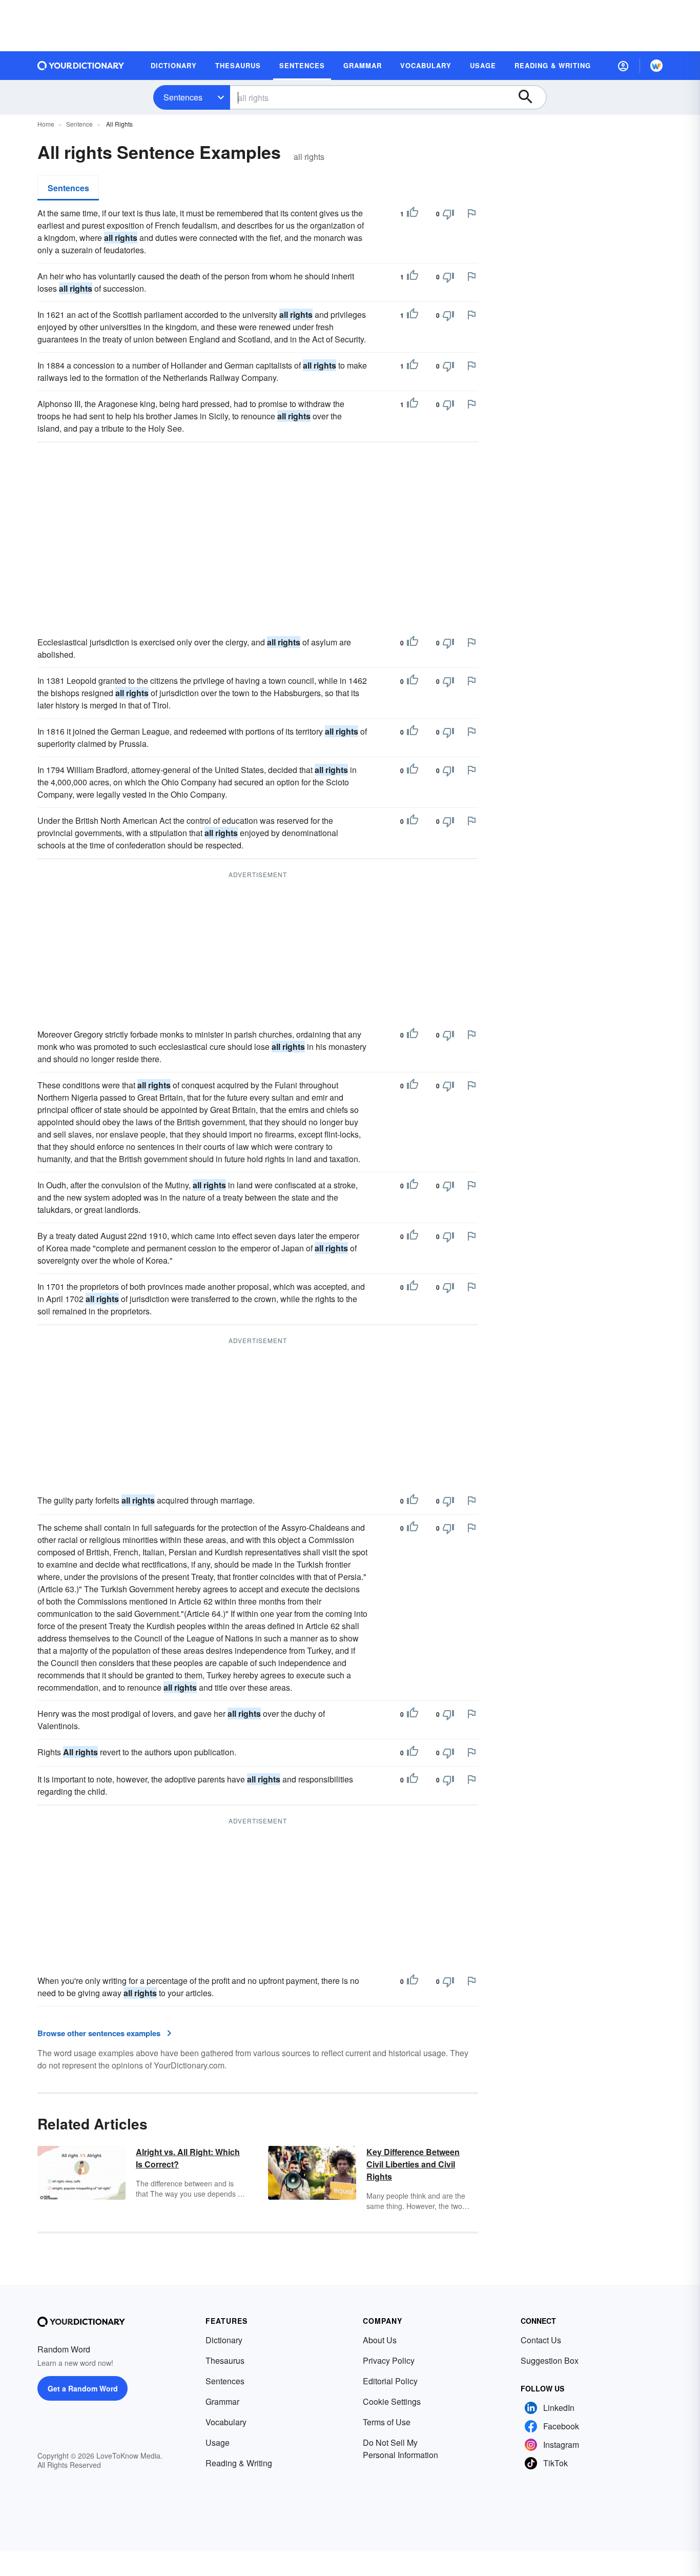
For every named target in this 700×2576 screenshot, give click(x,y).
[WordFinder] (656, 66)
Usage (218, 2442)
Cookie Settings (392, 2401)
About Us (380, 2340)
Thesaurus (225, 2360)
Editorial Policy (390, 2381)
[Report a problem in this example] (471, 213)
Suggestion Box (550, 2360)
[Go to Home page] (81, 66)
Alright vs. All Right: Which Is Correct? (188, 2158)
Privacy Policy (389, 2360)
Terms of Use (387, 2422)
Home (46, 124)
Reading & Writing (239, 2463)
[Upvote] (413, 214)
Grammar (222, 2401)
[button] (623, 66)
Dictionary (224, 2340)
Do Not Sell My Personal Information (400, 2449)
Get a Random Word (83, 2388)
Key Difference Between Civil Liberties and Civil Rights (413, 2164)
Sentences (183, 97)
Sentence (79, 124)
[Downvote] (448, 214)
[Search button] (530, 97)
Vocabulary (226, 2422)
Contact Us (541, 2340)
